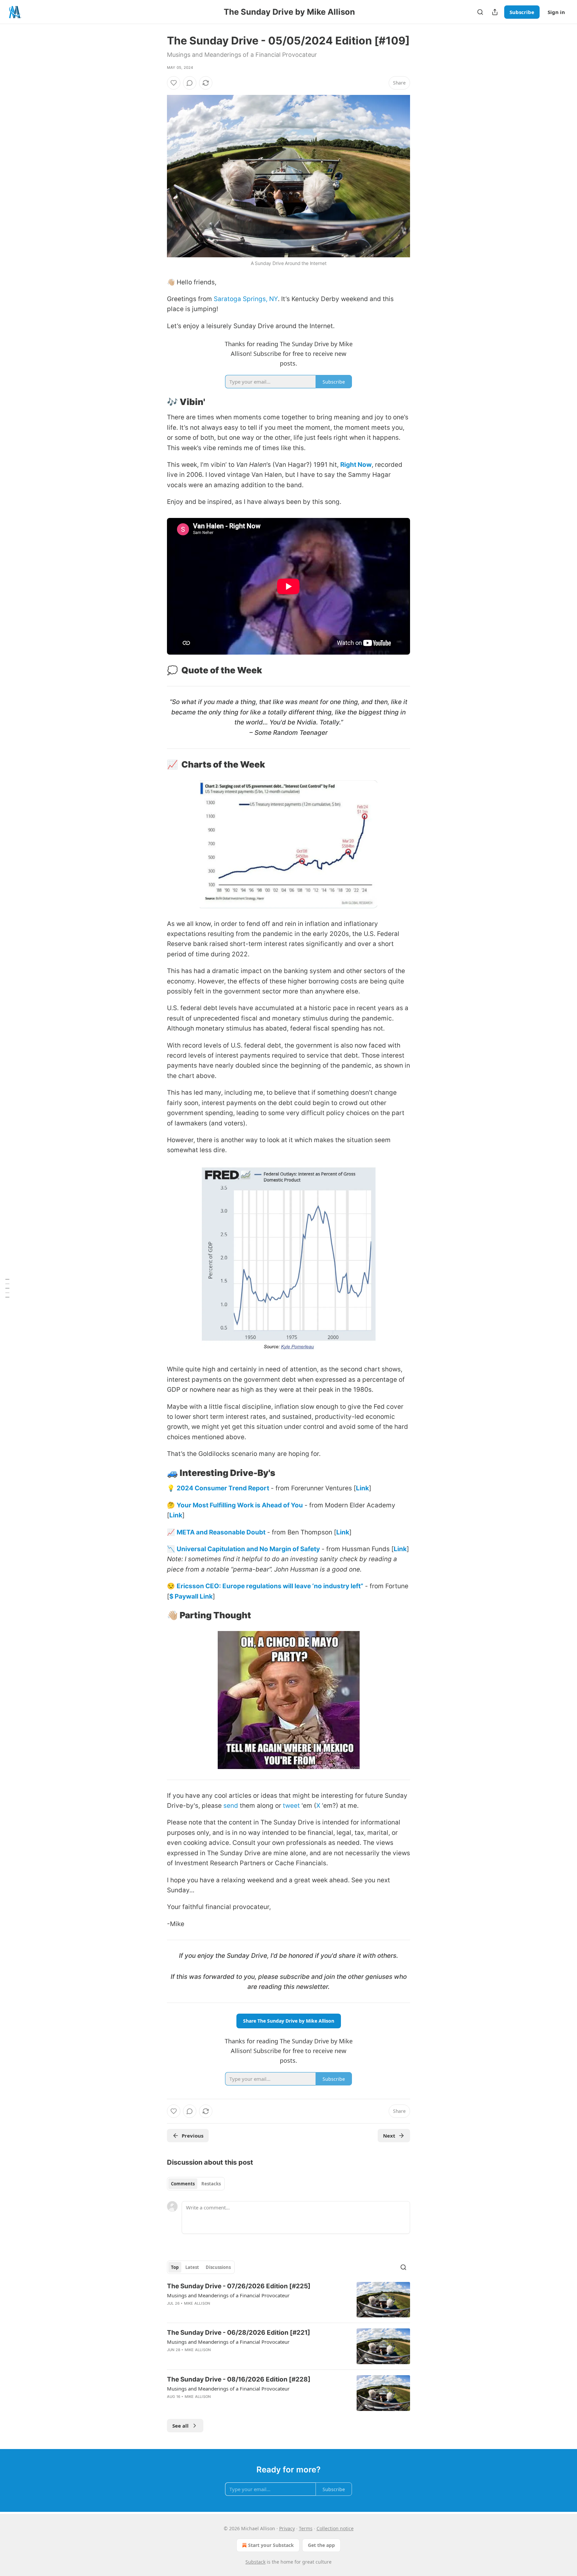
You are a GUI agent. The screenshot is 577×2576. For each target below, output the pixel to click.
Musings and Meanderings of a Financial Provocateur (228, 2295)
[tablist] (196, 2184)
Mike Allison (197, 2303)
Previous (193, 2136)
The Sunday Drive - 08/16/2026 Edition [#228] (239, 2379)
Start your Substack (271, 2545)
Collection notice (335, 2528)
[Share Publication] (495, 12)
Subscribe (522, 12)
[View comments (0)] (190, 83)
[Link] (158, 402)
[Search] (480, 12)
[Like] (174, 83)
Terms (306, 2528)
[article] (288, 2300)
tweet (291, 1806)
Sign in (556, 12)
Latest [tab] (192, 2267)
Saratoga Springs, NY (246, 299)
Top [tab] (175, 2267)
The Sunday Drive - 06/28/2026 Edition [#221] (239, 2333)
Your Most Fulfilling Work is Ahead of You (240, 1505)
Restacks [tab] (211, 2184)
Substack (255, 2562)
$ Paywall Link (191, 1596)
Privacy (287, 2528)
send (231, 1806)
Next (389, 2136)
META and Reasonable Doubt (221, 1532)
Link (362, 1488)
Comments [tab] (183, 2184)
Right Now (356, 465)
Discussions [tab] (218, 2267)
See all (180, 2426)
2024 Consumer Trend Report (223, 1488)
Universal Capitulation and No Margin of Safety (248, 1549)
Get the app (321, 2545)
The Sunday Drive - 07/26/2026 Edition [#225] (239, 2286)
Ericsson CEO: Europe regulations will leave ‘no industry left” (270, 1586)
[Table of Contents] (7, 1288)
